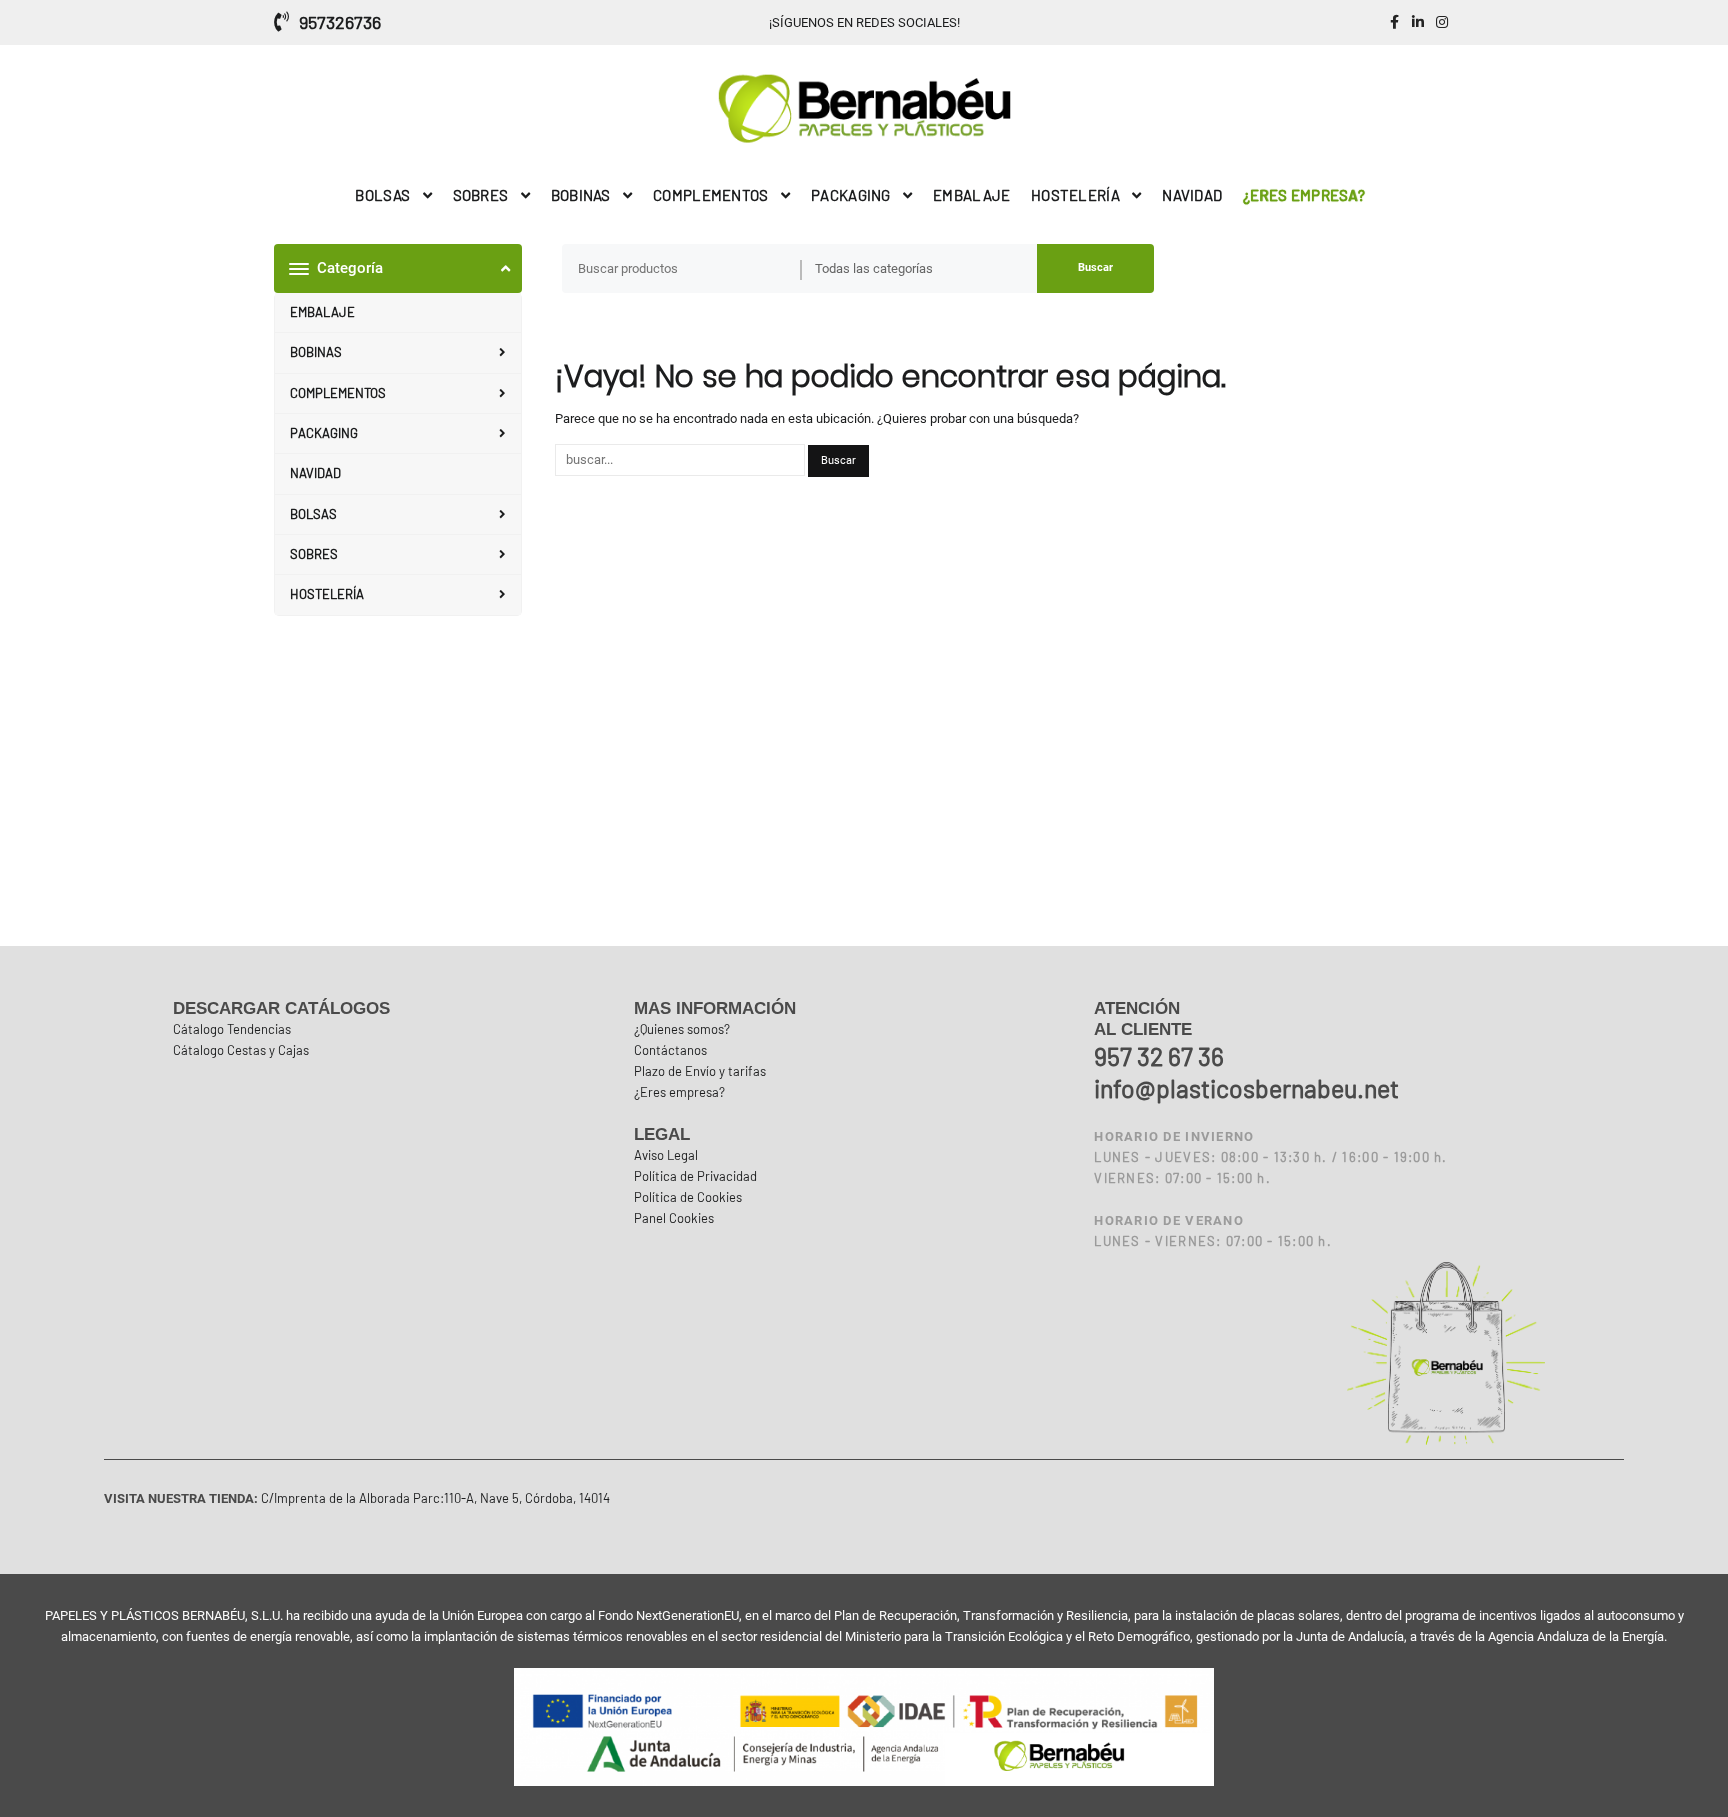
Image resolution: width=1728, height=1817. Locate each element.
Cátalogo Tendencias (232, 1029)
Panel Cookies (674, 1218)
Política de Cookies (688, 1197)
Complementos (338, 393)
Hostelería (327, 594)
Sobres (314, 554)
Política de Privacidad (695, 1176)
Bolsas (313, 514)
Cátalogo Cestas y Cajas (241, 1050)
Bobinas (316, 352)
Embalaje (322, 312)
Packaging (324, 433)
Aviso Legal (666, 1155)
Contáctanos (670, 1050)
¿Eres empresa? (679, 1092)
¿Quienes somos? (682, 1029)
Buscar (1095, 267)
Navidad (315, 473)
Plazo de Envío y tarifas (700, 1071)
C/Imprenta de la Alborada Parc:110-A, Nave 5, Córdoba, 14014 (434, 1498)
